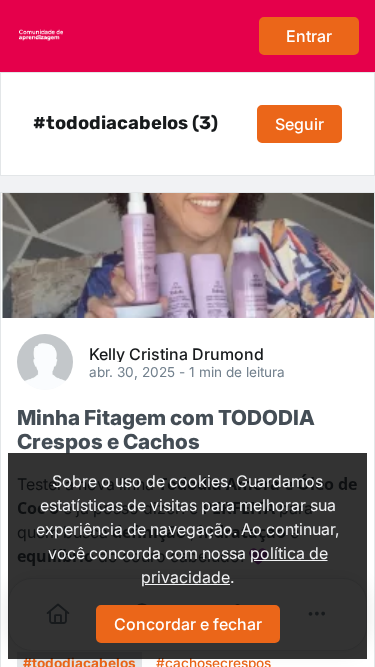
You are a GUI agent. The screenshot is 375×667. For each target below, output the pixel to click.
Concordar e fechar (188, 624)
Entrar (309, 36)
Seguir (299, 124)
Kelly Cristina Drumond (176, 353)
